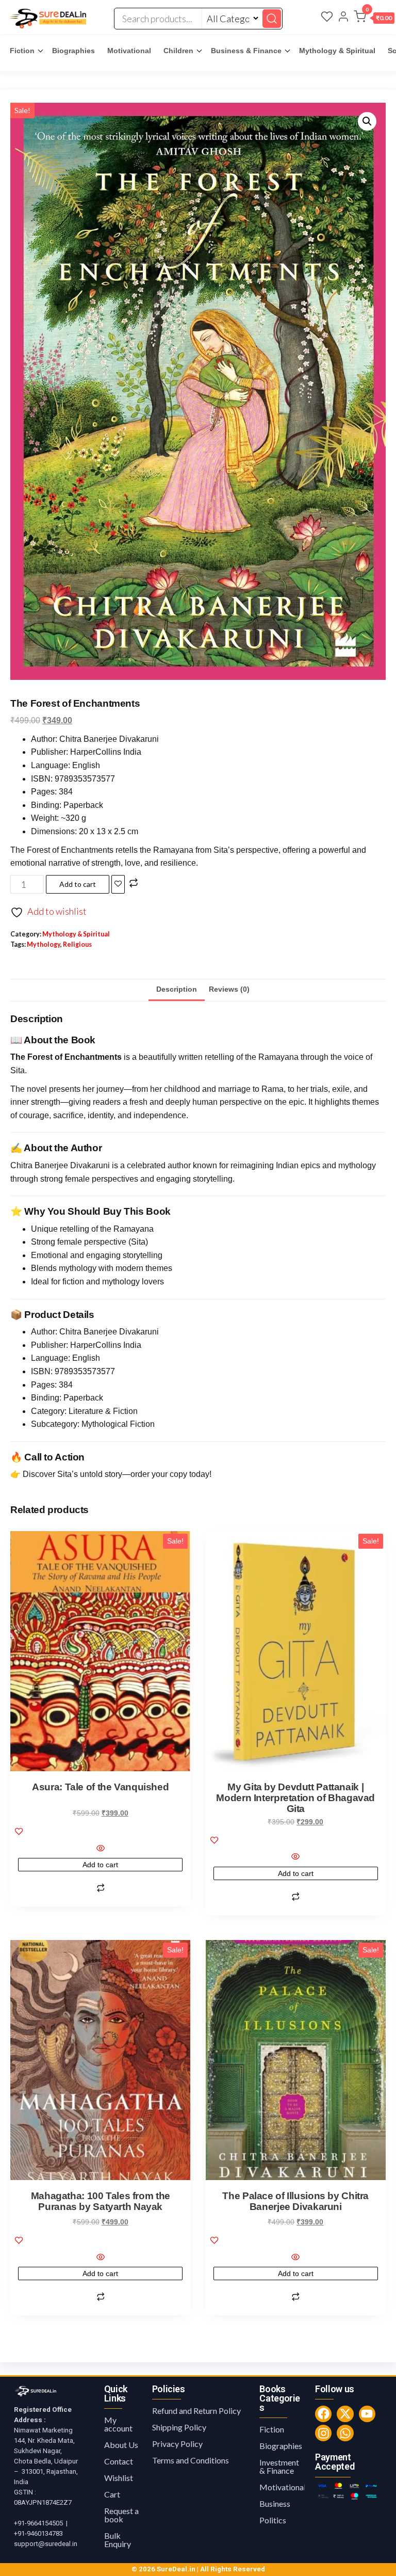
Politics (273, 2520)
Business (275, 2503)
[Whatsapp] (345, 2433)
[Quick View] (100, 1849)
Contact (119, 2461)
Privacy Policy (177, 2444)
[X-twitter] (345, 2414)
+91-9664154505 (38, 2523)
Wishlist (119, 2478)
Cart (112, 2494)
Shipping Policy (179, 2427)
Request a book (121, 2515)
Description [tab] (177, 989)
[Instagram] (323, 2433)
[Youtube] (367, 2414)
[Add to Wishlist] (118, 884)
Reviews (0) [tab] (229, 989)
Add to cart (78, 884)
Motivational (129, 51)
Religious (77, 944)
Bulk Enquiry (118, 2540)
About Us (121, 2445)
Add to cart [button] (100, 1865)
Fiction (22, 51)
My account (118, 2424)
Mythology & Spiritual (337, 51)
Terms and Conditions (191, 2460)
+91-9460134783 (38, 2533)
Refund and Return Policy (196, 2411)
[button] (374, 19)
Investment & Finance (279, 2466)
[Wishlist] (327, 18)
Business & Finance (246, 51)
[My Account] (343, 18)
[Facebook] (323, 2414)
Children (178, 51)
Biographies (73, 51)
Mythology (44, 944)
